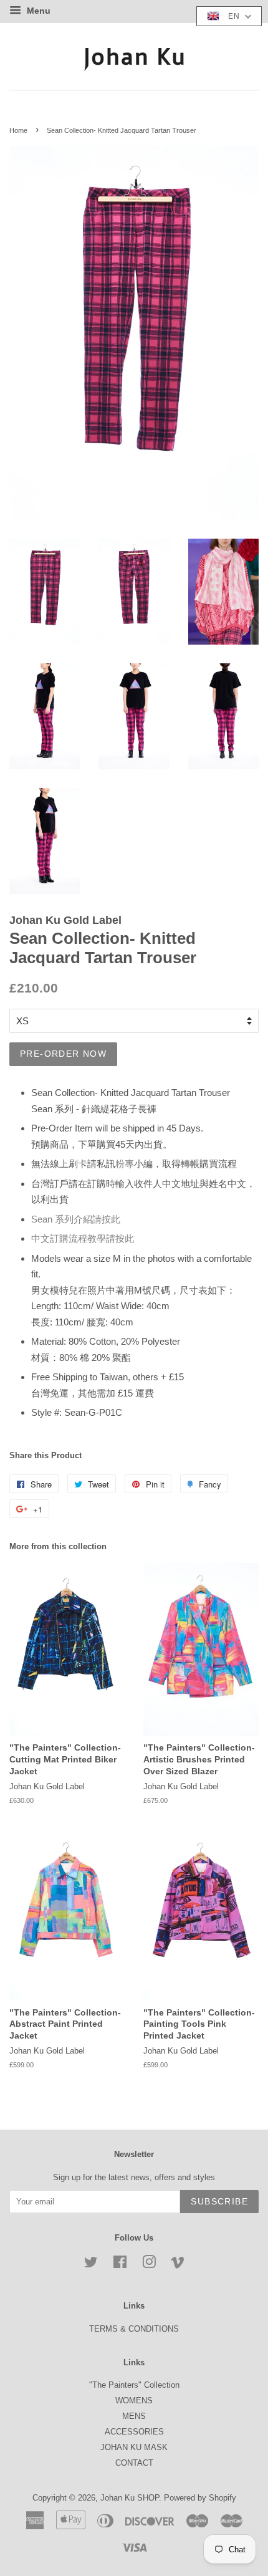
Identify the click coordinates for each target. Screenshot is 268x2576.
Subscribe (219, 2201)
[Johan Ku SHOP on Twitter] (91, 2265)
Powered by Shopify (200, 2498)
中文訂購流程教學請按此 (83, 1238)
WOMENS (134, 2401)
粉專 (125, 1164)
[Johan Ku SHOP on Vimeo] (178, 2265)
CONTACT (134, 2463)
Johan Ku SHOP (130, 2498)
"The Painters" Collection (134, 2385)
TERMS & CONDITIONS (134, 2329)
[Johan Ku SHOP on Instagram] (149, 2265)
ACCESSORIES (134, 2432)
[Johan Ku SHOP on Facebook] (120, 2265)
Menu (37, 11)
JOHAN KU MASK (134, 2447)
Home (18, 130)
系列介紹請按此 (76, 1219)
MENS (134, 2416)
